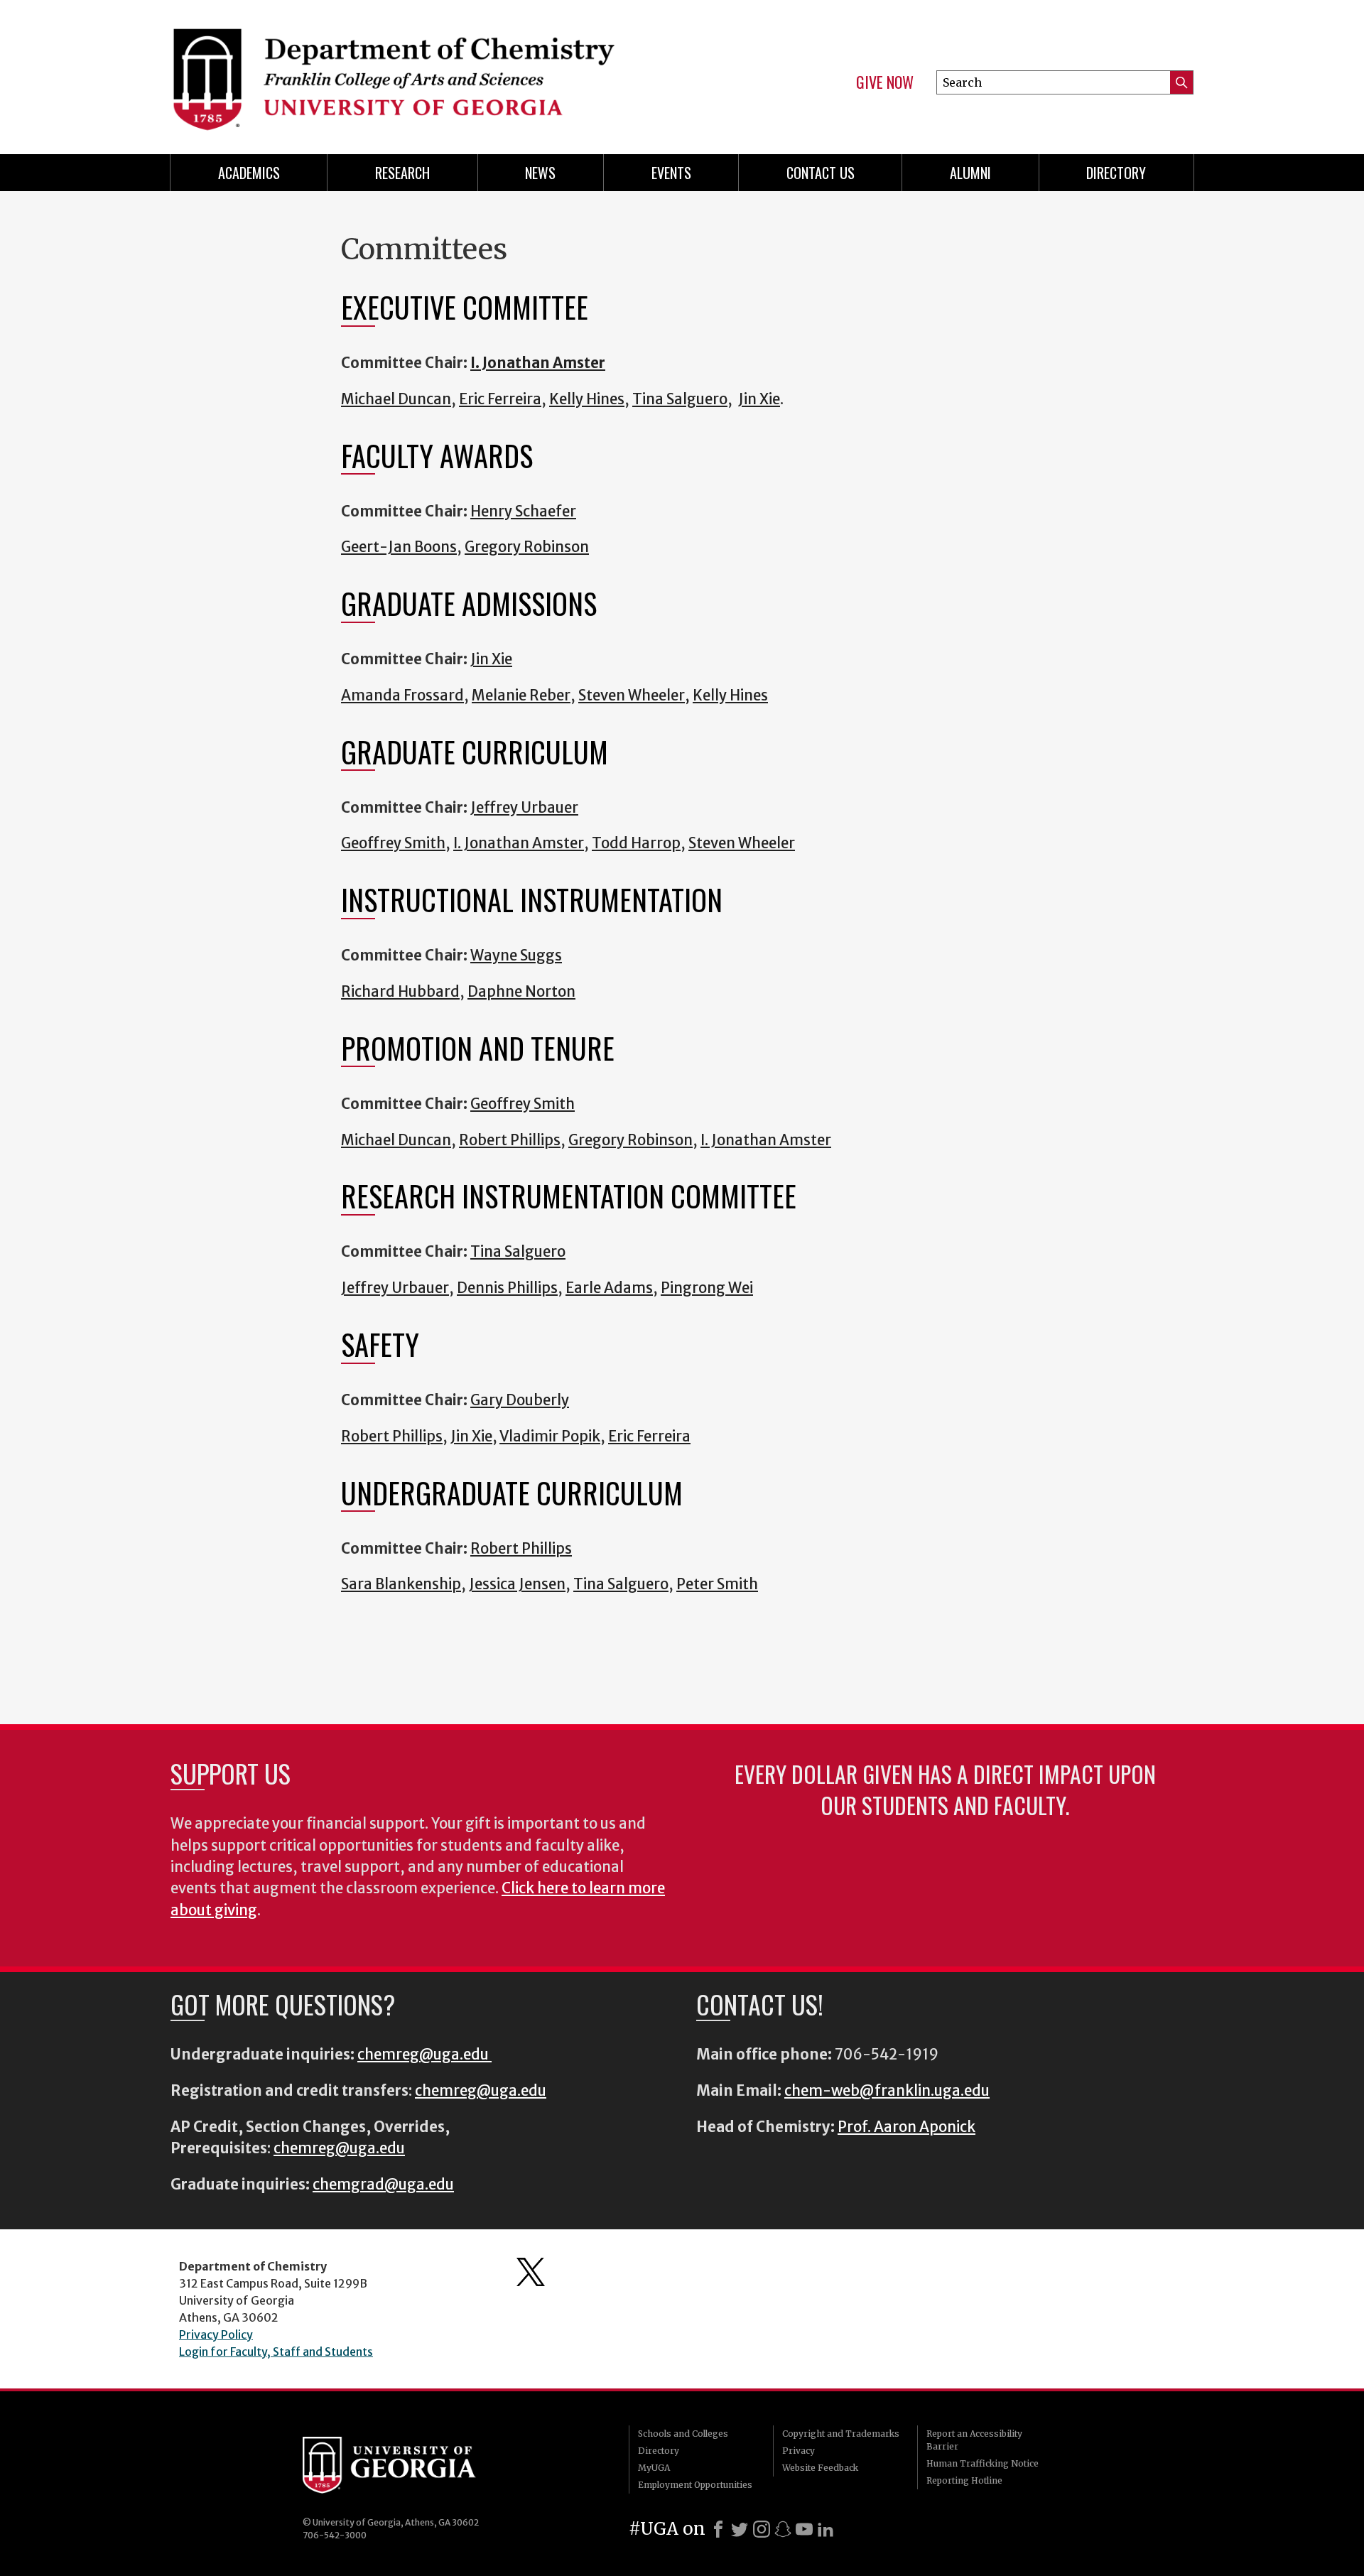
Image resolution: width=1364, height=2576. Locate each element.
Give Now (885, 82)
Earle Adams (609, 1288)
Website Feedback (820, 2468)
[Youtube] (804, 2529)
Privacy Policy (216, 2334)
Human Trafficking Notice (983, 2463)
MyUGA (654, 2468)
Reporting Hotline (964, 2480)
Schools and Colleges (683, 2434)
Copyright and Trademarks (841, 2434)
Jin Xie (471, 1436)
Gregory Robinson (527, 547)
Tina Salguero (680, 399)
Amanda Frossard (402, 696)
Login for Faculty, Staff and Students (276, 2352)
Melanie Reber (521, 696)
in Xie (762, 399)
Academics (249, 173)
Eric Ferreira (500, 399)
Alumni (970, 173)
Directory (1116, 173)
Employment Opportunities (695, 2485)
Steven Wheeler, (634, 696)
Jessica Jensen (517, 1584)
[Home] (419, 71)
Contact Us (821, 173)
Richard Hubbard (400, 992)
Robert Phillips (510, 1140)
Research (402, 173)
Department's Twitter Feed (531, 2272)
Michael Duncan (396, 399)
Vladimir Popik (550, 1436)
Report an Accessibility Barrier (974, 2440)
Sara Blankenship (401, 1584)
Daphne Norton (521, 992)
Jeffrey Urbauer (524, 808)
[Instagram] (762, 2529)
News (540, 173)
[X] (740, 2529)
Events (671, 173)
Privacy (799, 2451)
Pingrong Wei (707, 1288)
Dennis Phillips (507, 1288)
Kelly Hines (730, 696)
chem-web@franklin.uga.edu (887, 2091)
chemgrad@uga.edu (383, 2185)
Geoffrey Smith (393, 843)
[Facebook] (718, 2529)
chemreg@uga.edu (424, 2055)
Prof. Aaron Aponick (906, 2127)
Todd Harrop (636, 843)
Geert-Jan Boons (399, 547)
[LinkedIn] (826, 2529)
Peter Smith (717, 1584)
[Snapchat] (783, 2529)
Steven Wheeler (742, 843)
